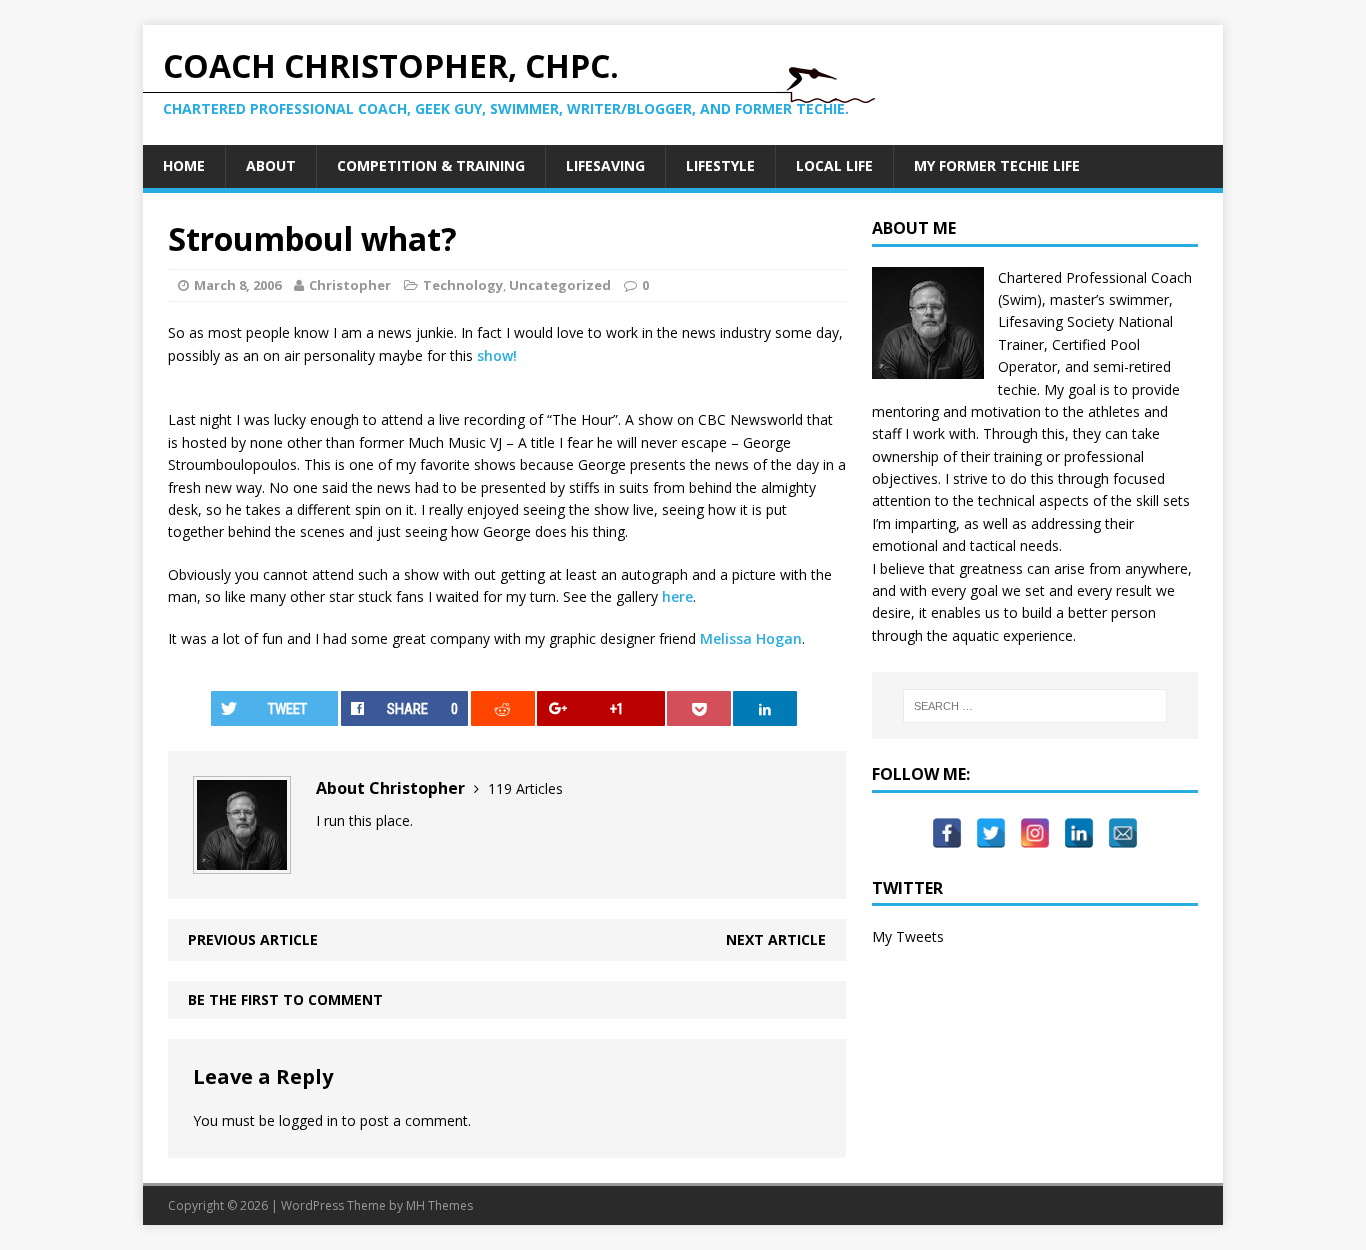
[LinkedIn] (1079, 823)
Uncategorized (560, 285)
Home (184, 165)
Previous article (253, 939)
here (677, 596)
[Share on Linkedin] (765, 708)
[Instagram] (1035, 823)
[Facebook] (947, 823)
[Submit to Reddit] (503, 708)
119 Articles (525, 788)
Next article (776, 939)
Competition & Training (431, 165)
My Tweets (908, 936)
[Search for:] (1035, 706)
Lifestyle (720, 165)
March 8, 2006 (237, 285)
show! (497, 355)
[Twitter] (991, 823)
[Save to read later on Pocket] (699, 708)
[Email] (1123, 823)
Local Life (834, 165)
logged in (308, 1120)
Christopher (350, 285)
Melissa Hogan (751, 638)
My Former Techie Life (997, 165)
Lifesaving (605, 165)
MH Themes (439, 1205)
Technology (463, 285)
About (271, 165)
